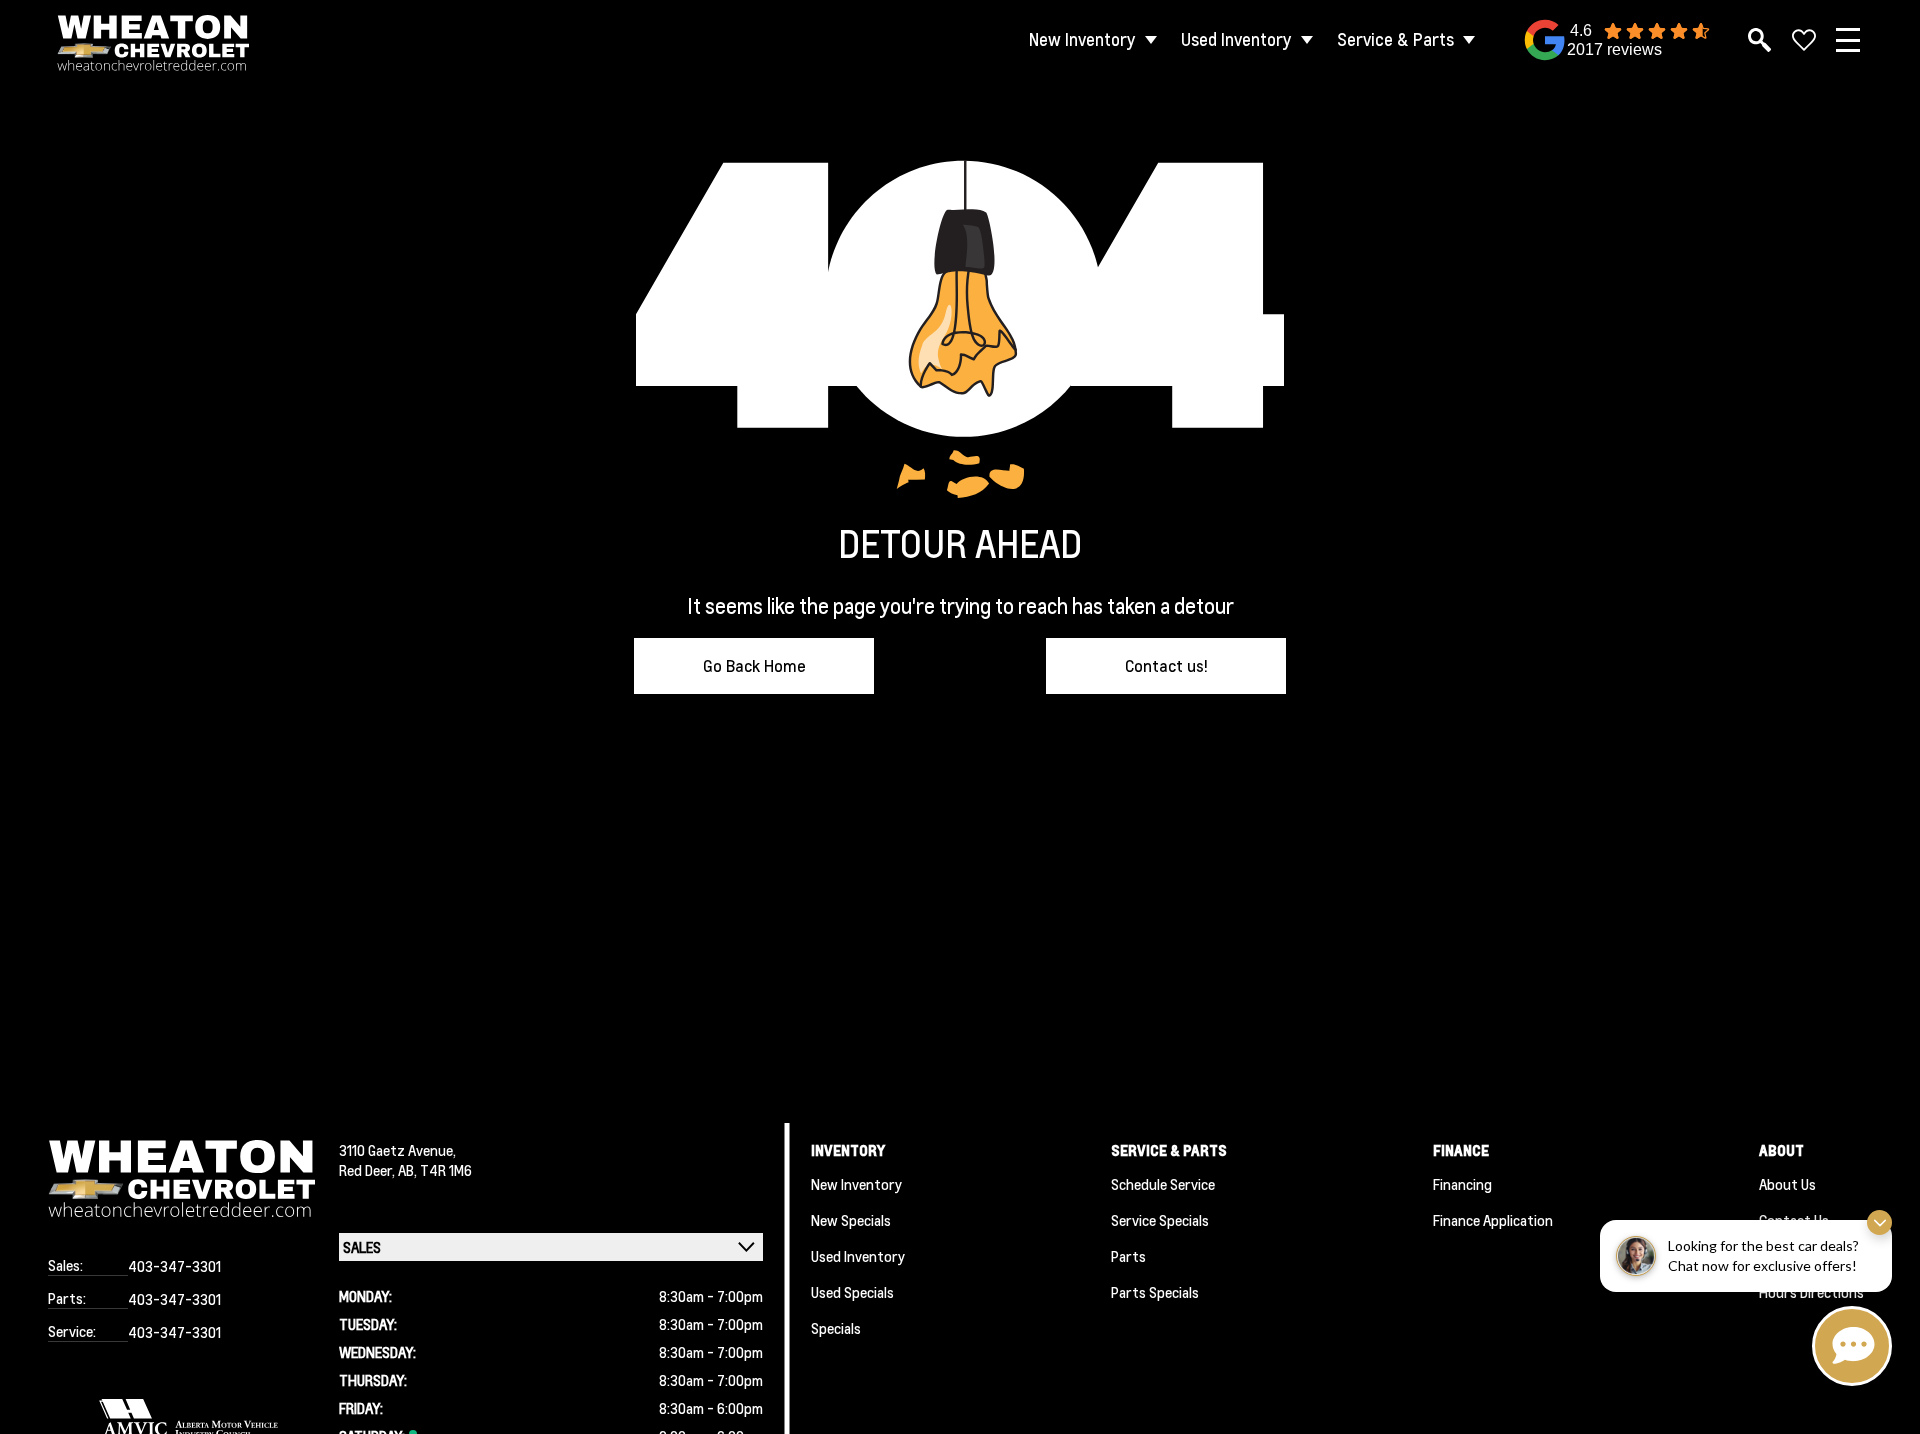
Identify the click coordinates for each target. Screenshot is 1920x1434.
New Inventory (1082, 39)
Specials (836, 1328)
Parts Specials (1155, 1292)
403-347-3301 (174, 1266)
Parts (1128, 1256)
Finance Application (1493, 1220)
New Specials (851, 1220)
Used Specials (852, 1292)
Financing (1462, 1184)
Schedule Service (1163, 1184)
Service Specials (1160, 1220)
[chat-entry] (1852, 1346)
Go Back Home (754, 665)
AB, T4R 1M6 (435, 1170)
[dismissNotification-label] (1879, 1222)
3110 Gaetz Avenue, (397, 1150)
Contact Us (1794, 1220)
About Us (1787, 1184)
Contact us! (1166, 665)
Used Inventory (1236, 39)
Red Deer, (368, 1170)
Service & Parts (1395, 39)
